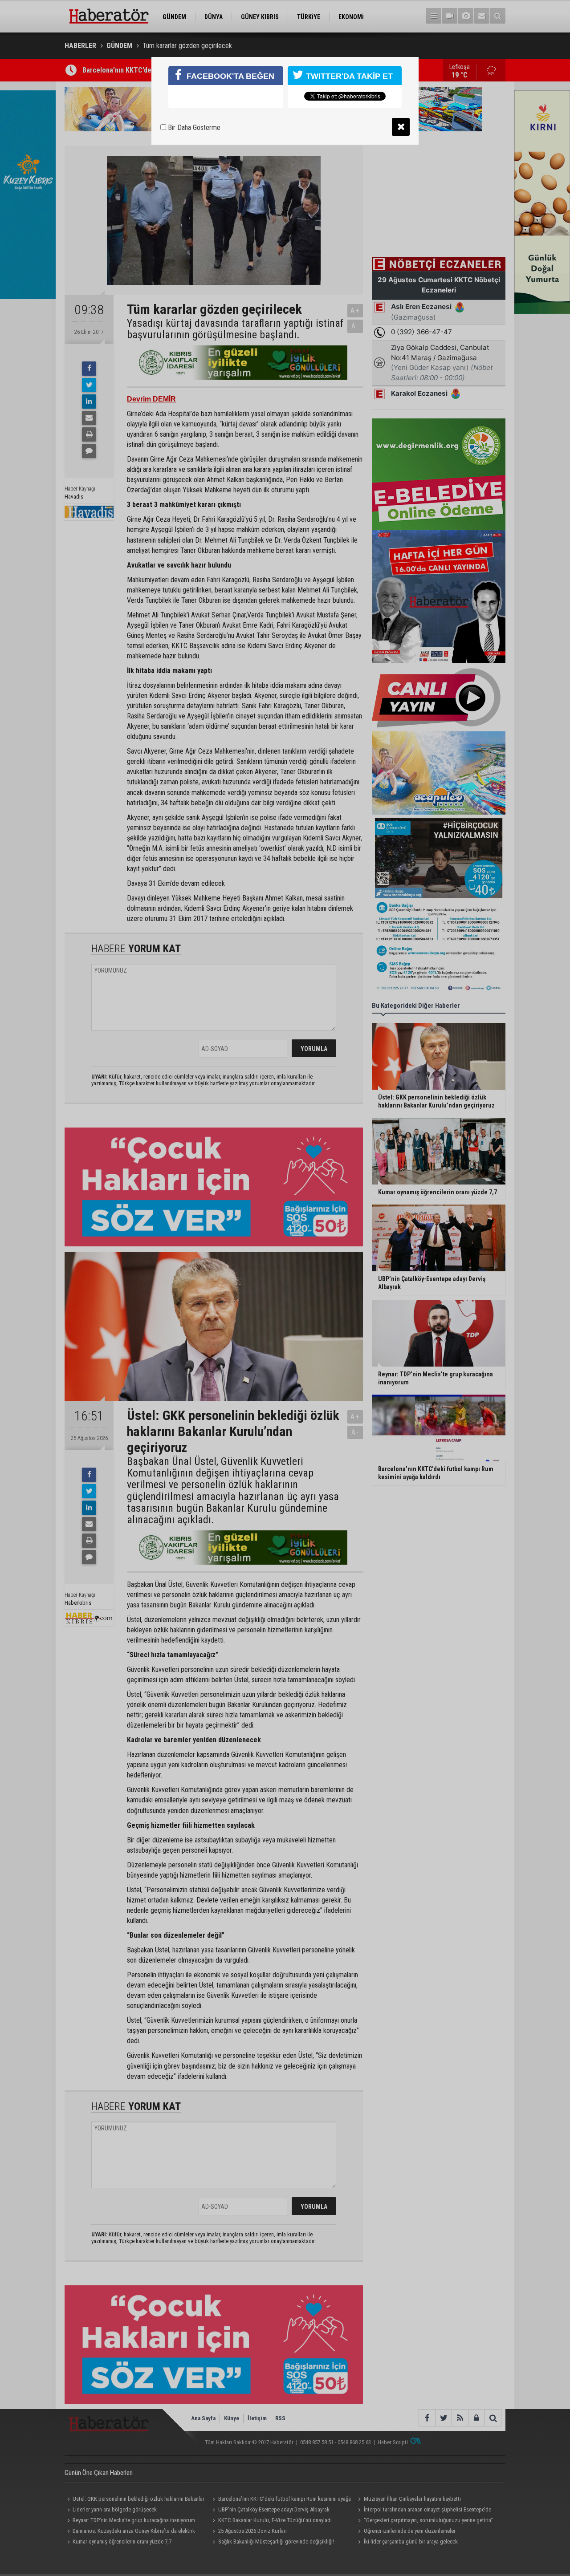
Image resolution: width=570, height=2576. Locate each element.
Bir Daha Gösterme (193, 128)
